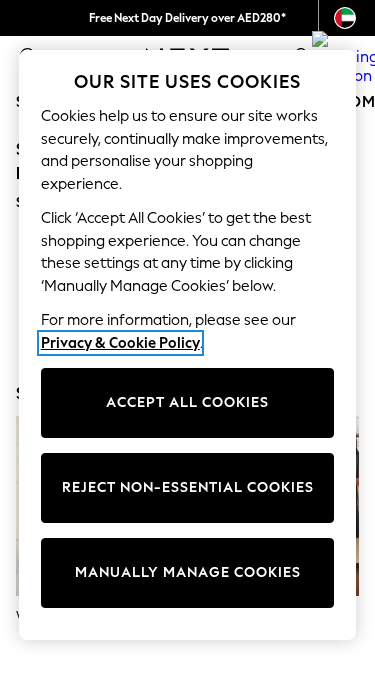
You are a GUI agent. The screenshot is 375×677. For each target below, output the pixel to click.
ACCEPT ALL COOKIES (187, 402)
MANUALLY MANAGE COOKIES (188, 572)
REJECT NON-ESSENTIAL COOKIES (188, 487)
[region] (188, 345)
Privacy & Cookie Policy (120, 343)
